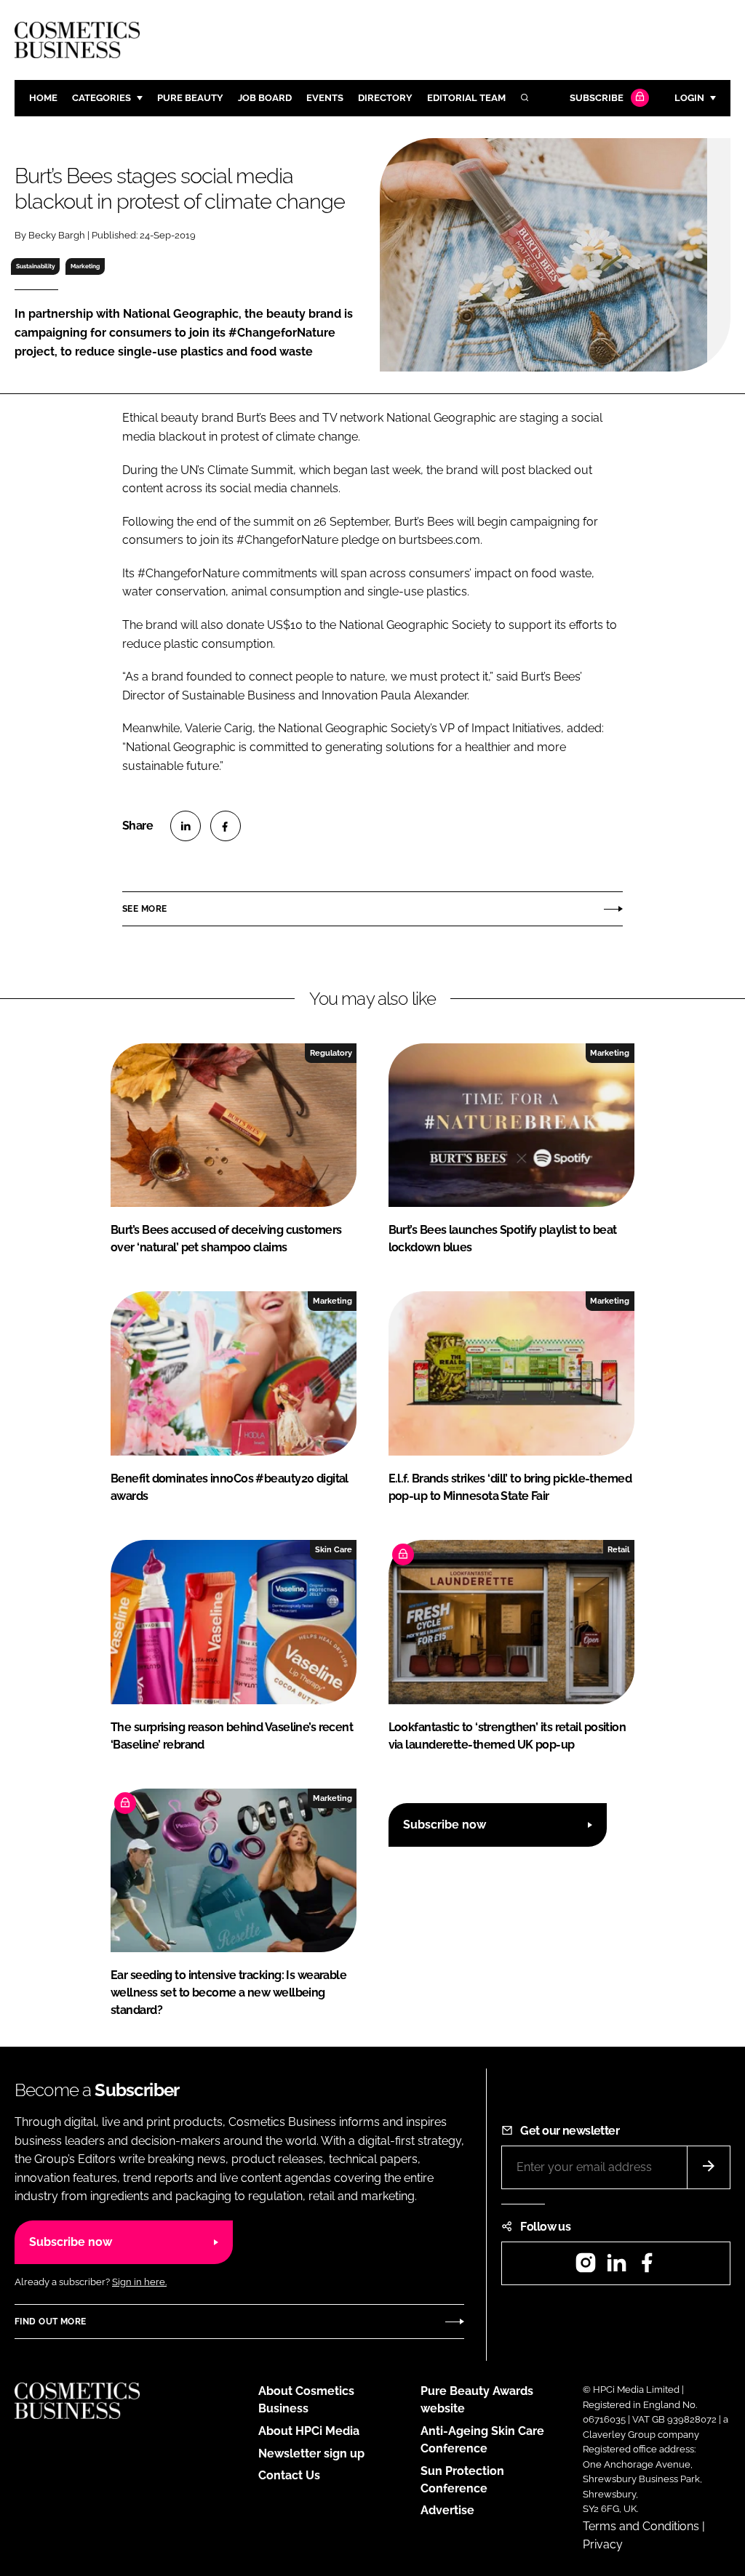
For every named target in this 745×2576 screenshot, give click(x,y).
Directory (385, 98)
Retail (618, 1549)
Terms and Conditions (641, 2526)
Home (43, 98)
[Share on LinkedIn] (186, 826)
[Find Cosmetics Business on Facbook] (647, 2267)
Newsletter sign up (311, 2453)
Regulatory (331, 1053)
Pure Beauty (190, 98)
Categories (101, 98)
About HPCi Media (309, 2431)
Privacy (603, 2544)
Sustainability (36, 266)
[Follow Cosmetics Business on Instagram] (586, 2267)
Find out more (50, 2322)
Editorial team (466, 98)
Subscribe (597, 98)
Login (689, 98)
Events (325, 98)
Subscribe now (445, 1825)
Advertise (447, 2510)
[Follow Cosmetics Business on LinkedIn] (616, 2267)
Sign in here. (139, 2282)
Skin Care (334, 1549)
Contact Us (289, 2475)
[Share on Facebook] (226, 826)
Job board (265, 98)
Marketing (85, 266)
